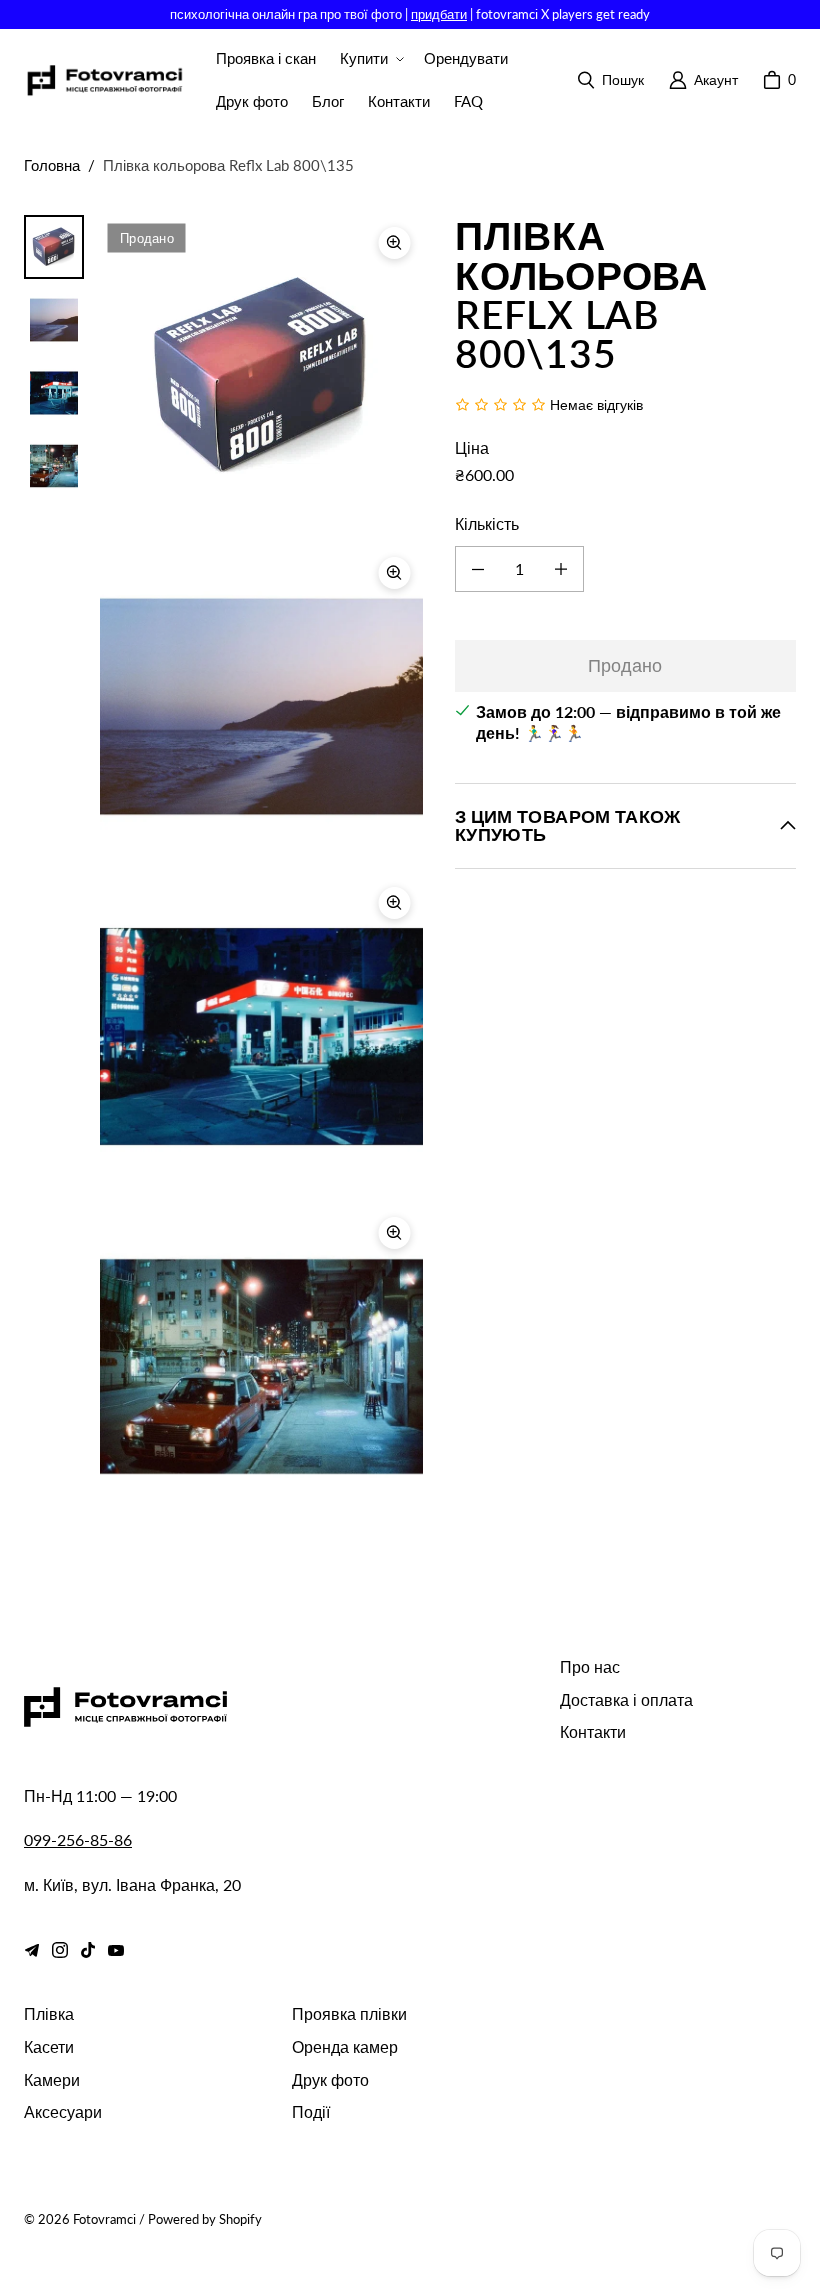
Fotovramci (104, 2219)
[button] (370, 59)
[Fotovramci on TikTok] (88, 1950)
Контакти (593, 1731)
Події (311, 2111)
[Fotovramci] (104, 80)
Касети (49, 2046)
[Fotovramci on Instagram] (60, 1950)
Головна (52, 165)
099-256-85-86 (78, 1839)
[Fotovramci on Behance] (32, 1950)
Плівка (49, 2013)
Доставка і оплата (626, 1699)
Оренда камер (345, 2046)
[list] (261, 871)
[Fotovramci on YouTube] (116, 1950)
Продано (625, 665)
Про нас (590, 1666)
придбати (439, 14)
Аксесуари (63, 2111)
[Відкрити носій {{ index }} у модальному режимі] (261, 377)
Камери (52, 2079)
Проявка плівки (349, 2013)
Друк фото (330, 2079)
